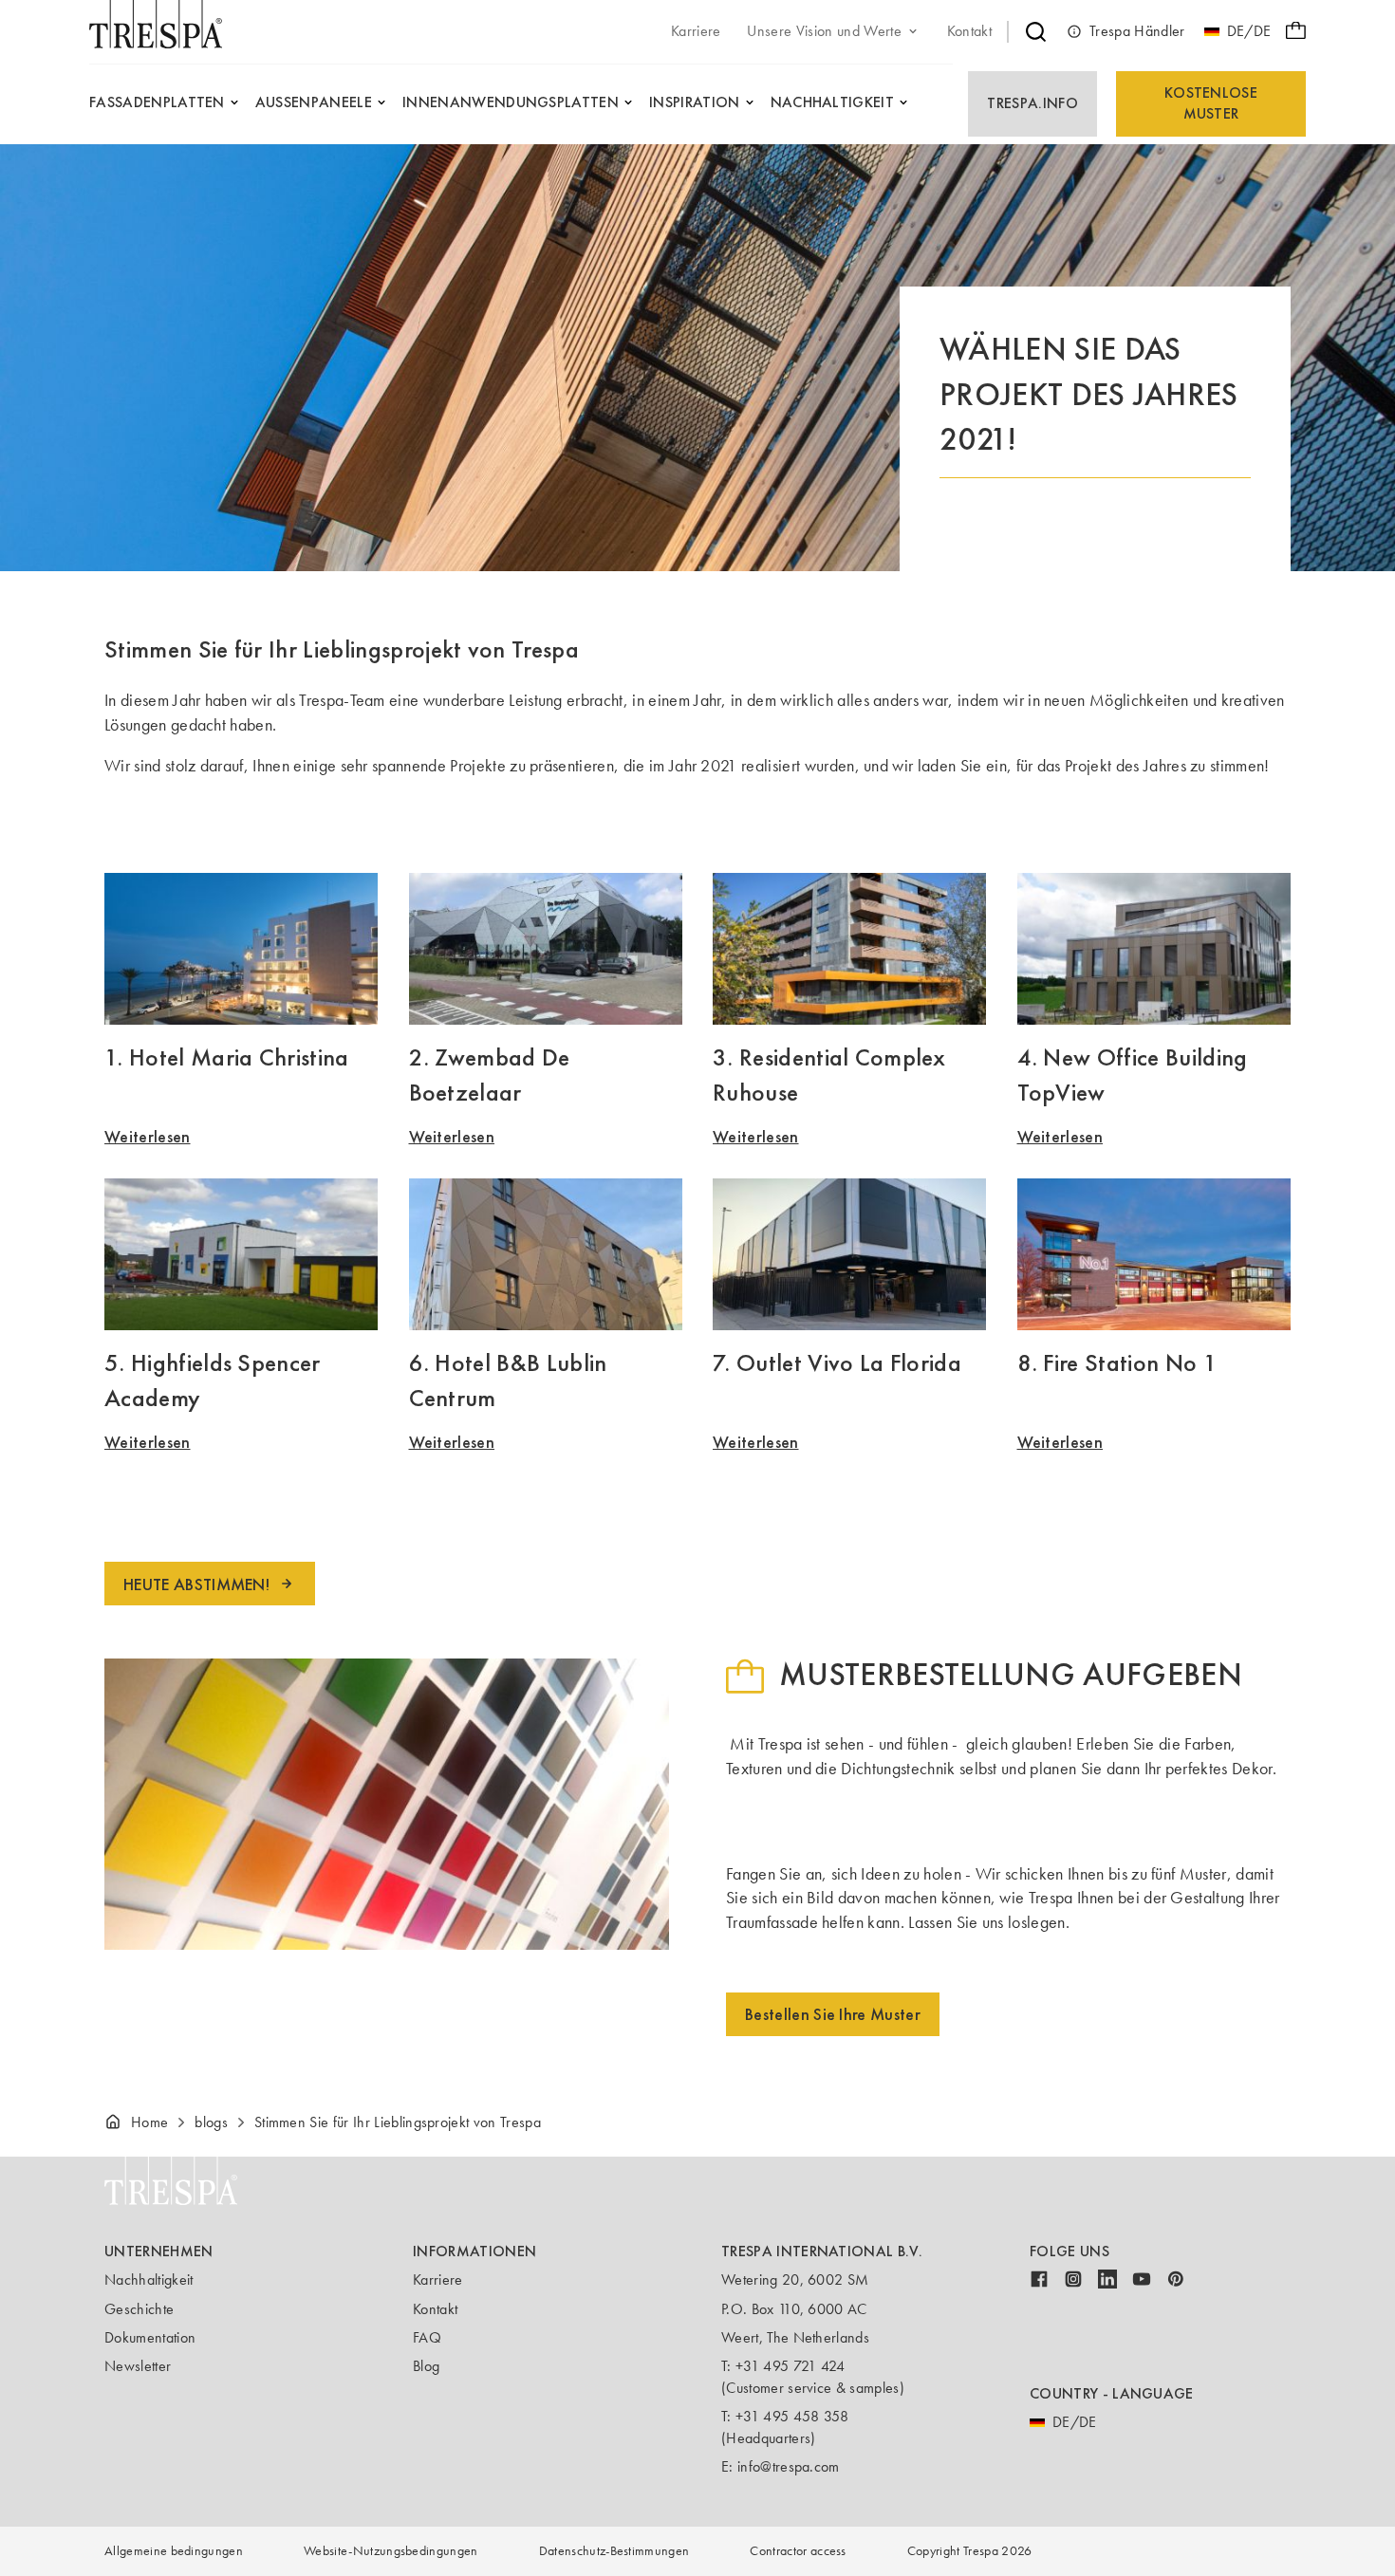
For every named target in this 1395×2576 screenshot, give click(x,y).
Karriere (438, 2279)
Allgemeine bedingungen (174, 2551)
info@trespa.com (789, 2466)
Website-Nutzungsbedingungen (391, 2551)
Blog (426, 2366)
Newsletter (138, 2366)
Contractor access (798, 2551)
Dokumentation (150, 2337)
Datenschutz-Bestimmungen (614, 2551)
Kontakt (435, 2309)
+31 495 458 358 (792, 2416)
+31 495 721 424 (790, 2366)
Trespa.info (1032, 103)
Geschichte (139, 2309)
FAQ (427, 2337)
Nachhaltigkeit (149, 2279)
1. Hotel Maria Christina (227, 1057)
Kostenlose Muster (1211, 103)
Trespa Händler (1137, 31)
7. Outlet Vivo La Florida (837, 1362)
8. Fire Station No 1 (1117, 1362)
